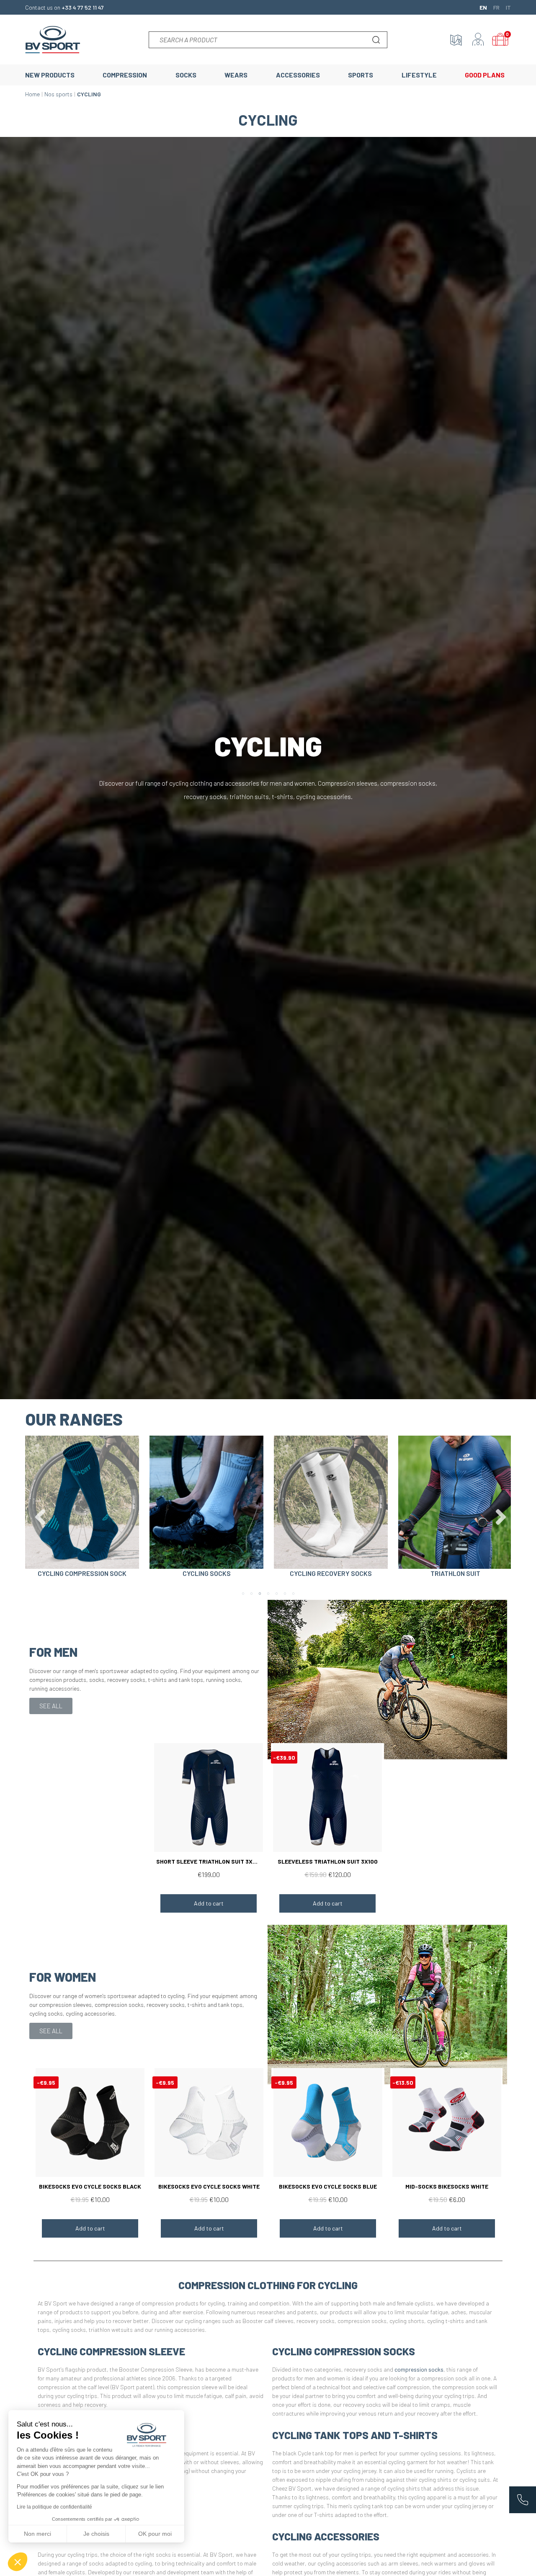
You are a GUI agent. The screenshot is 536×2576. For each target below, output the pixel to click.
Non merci (37, 2534)
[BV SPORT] (53, 39)
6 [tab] (285, 1594)
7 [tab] (293, 1594)
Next (498, 1511)
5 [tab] (276, 1594)
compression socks (419, 2369)
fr (496, 7)
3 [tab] (260, 1594)
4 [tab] (268, 1594)
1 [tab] (243, 1594)
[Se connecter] (478, 40)
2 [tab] (251, 1594)
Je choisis (96, 2534)
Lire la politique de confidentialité (54, 2507)
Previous (38, 1511)
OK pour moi (155, 2534)
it (508, 7)
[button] (51, 1706)
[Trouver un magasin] (456, 40)
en (483, 7)
